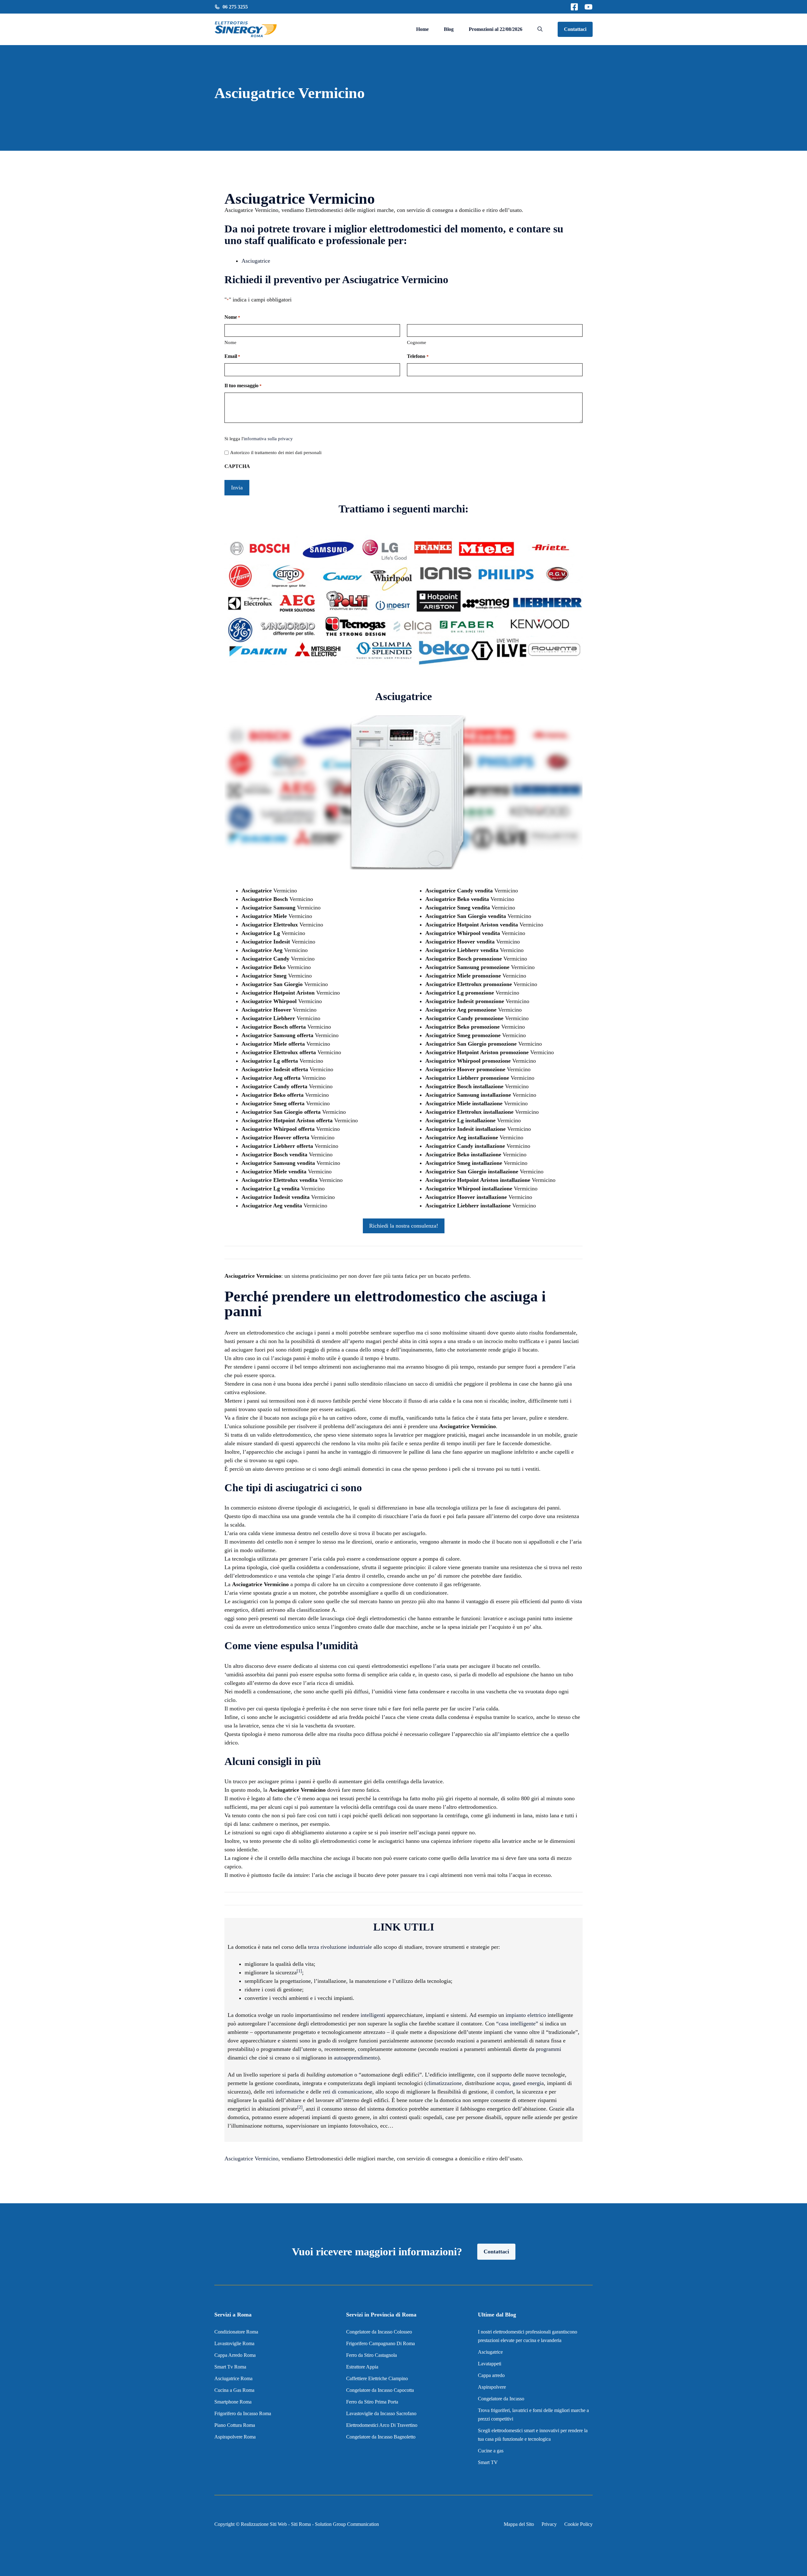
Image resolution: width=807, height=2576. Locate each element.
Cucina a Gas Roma (234, 2390)
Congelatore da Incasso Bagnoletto (381, 2437)
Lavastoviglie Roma (234, 2343)
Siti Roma (301, 2524)
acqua (503, 2083)
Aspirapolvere (492, 2387)
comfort (504, 2092)
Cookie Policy (578, 2524)
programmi (549, 2049)
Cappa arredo (491, 2375)
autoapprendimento (356, 2058)
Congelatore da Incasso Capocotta (380, 2390)
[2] (300, 2107)
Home (422, 29)
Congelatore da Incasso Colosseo (379, 2332)
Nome (230, 342)
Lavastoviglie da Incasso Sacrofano (381, 2413)
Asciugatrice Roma (233, 2378)
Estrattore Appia (362, 2367)
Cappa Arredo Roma (235, 2355)
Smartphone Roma (233, 2402)
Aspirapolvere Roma (235, 2437)
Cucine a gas (491, 2451)
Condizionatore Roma (236, 2332)
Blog (449, 29)
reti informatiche (285, 2092)
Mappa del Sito (519, 2524)
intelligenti (373, 2015)
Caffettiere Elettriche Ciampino (377, 2378)
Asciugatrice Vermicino (251, 2158)
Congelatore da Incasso (501, 2399)
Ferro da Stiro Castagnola (372, 2355)
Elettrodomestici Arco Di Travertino (382, 2425)
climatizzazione (444, 2083)
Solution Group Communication (347, 2524)
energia (535, 2083)
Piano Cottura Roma (235, 2425)
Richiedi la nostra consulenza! (404, 1226)
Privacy (549, 2524)
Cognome (417, 342)
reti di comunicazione (348, 2092)
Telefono (418, 356)
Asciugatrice (256, 261)
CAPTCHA (237, 466)
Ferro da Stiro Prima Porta (372, 2402)
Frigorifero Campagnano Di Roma (380, 2343)
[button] (540, 29)
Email (232, 356)
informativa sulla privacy (268, 439)
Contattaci (575, 29)
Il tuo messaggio (243, 386)
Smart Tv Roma (230, 2367)
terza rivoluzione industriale (340, 1947)
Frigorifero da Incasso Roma (243, 2413)
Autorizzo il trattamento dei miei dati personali (276, 453)
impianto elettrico (526, 2015)
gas (516, 2083)
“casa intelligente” (517, 2024)
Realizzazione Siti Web (264, 2524)
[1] (299, 1971)
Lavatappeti (490, 2364)
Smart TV (488, 2462)
